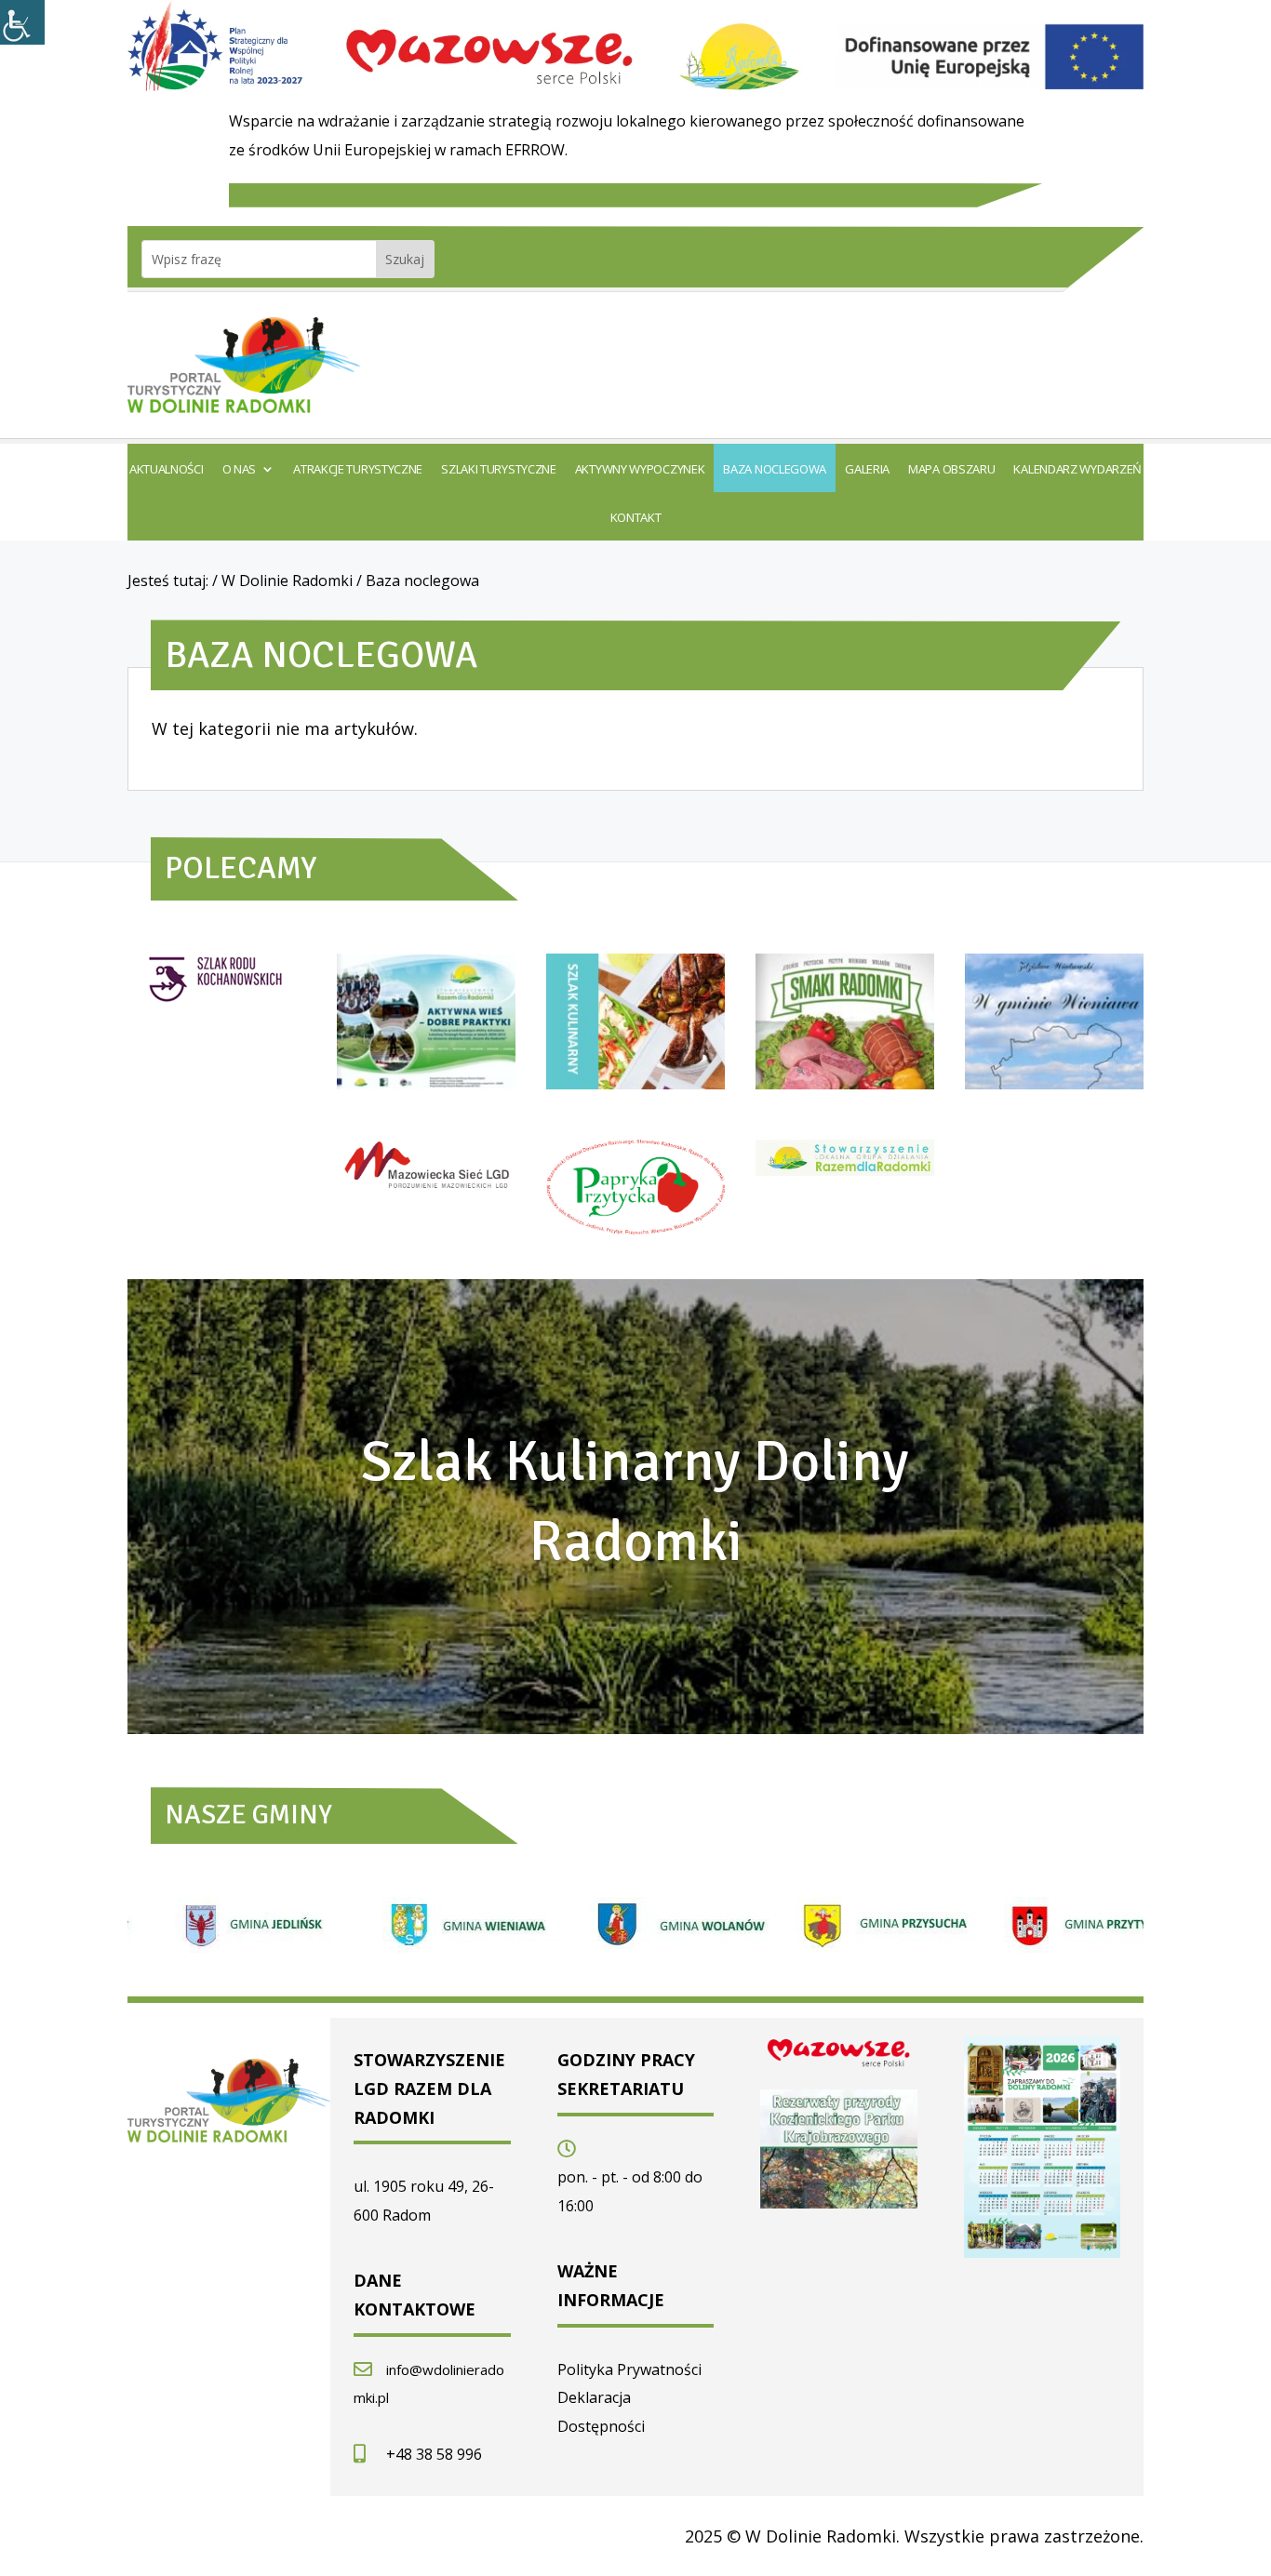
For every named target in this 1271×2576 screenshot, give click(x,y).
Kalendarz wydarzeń (1077, 470)
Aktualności (167, 470)
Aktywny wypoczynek (640, 470)
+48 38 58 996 (434, 2454)
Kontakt (636, 518)
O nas (240, 470)
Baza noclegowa (775, 470)
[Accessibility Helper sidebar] (22, 22)
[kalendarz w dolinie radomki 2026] (1043, 2251)
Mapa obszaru (951, 470)
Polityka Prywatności (629, 2369)
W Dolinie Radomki (287, 581)
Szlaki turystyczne (499, 470)
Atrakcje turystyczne (358, 470)
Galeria (867, 470)
